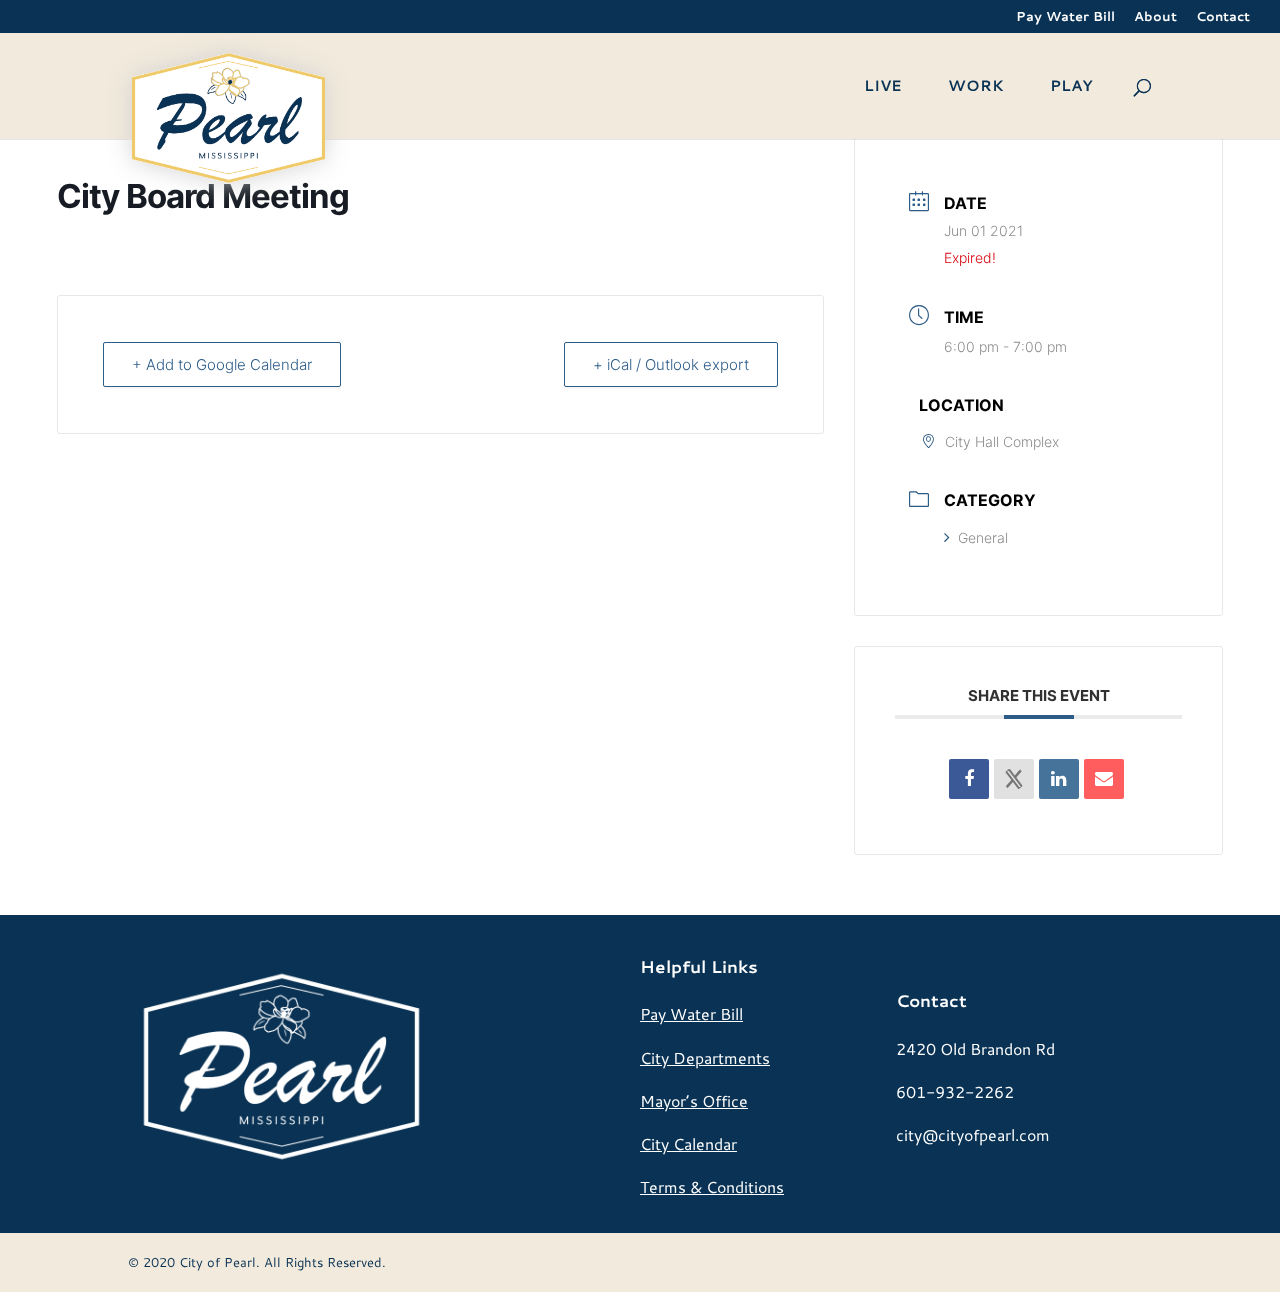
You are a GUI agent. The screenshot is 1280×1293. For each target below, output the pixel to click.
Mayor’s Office (694, 1100)
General (983, 537)
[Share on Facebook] (969, 779)
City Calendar (688, 1143)
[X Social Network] (1014, 779)
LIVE (883, 87)
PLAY (1071, 87)
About (1155, 17)
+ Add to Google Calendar (222, 364)
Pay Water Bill (1065, 17)
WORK (976, 87)
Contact (1223, 17)
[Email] (1104, 779)
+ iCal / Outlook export (671, 364)
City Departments (705, 1057)
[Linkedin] (1059, 779)
